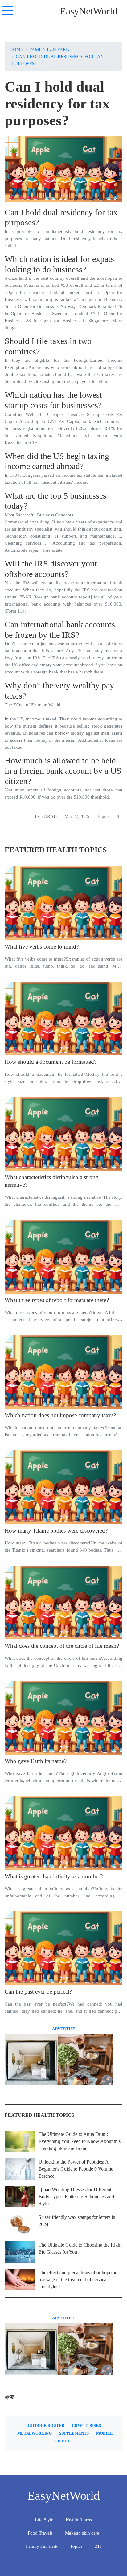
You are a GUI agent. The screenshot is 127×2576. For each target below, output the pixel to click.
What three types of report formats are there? (57, 1300)
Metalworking (35, 2433)
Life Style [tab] (44, 2520)
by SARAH (46, 816)
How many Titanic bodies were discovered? (56, 1531)
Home (16, 49)
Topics (103, 816)
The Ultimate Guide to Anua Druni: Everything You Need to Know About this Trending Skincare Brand (80, 2141)
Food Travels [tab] (40, 2533)
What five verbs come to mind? (42, 947)
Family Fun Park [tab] (42, 2546)
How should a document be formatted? (51, 1062)
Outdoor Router (45, 2426)
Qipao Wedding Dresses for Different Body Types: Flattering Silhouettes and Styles (76, 2197)
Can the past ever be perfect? (38, 1992)
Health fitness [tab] (79, 2520)
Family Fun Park (49, 49)
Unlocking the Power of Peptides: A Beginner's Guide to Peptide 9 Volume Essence (76, 2169)
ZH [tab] (98, 2546)
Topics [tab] (76, 2546)
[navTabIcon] (8, 11)
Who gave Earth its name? (36, 1761)
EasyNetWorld (89, 11)
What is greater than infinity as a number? (54, 1876)
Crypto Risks (86, 2426)
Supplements (74, 2433)
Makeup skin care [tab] (82, 2533)
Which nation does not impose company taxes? (60, 1415)
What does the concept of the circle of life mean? (62, 1646)
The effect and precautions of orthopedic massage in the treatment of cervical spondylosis (78, 2280)
